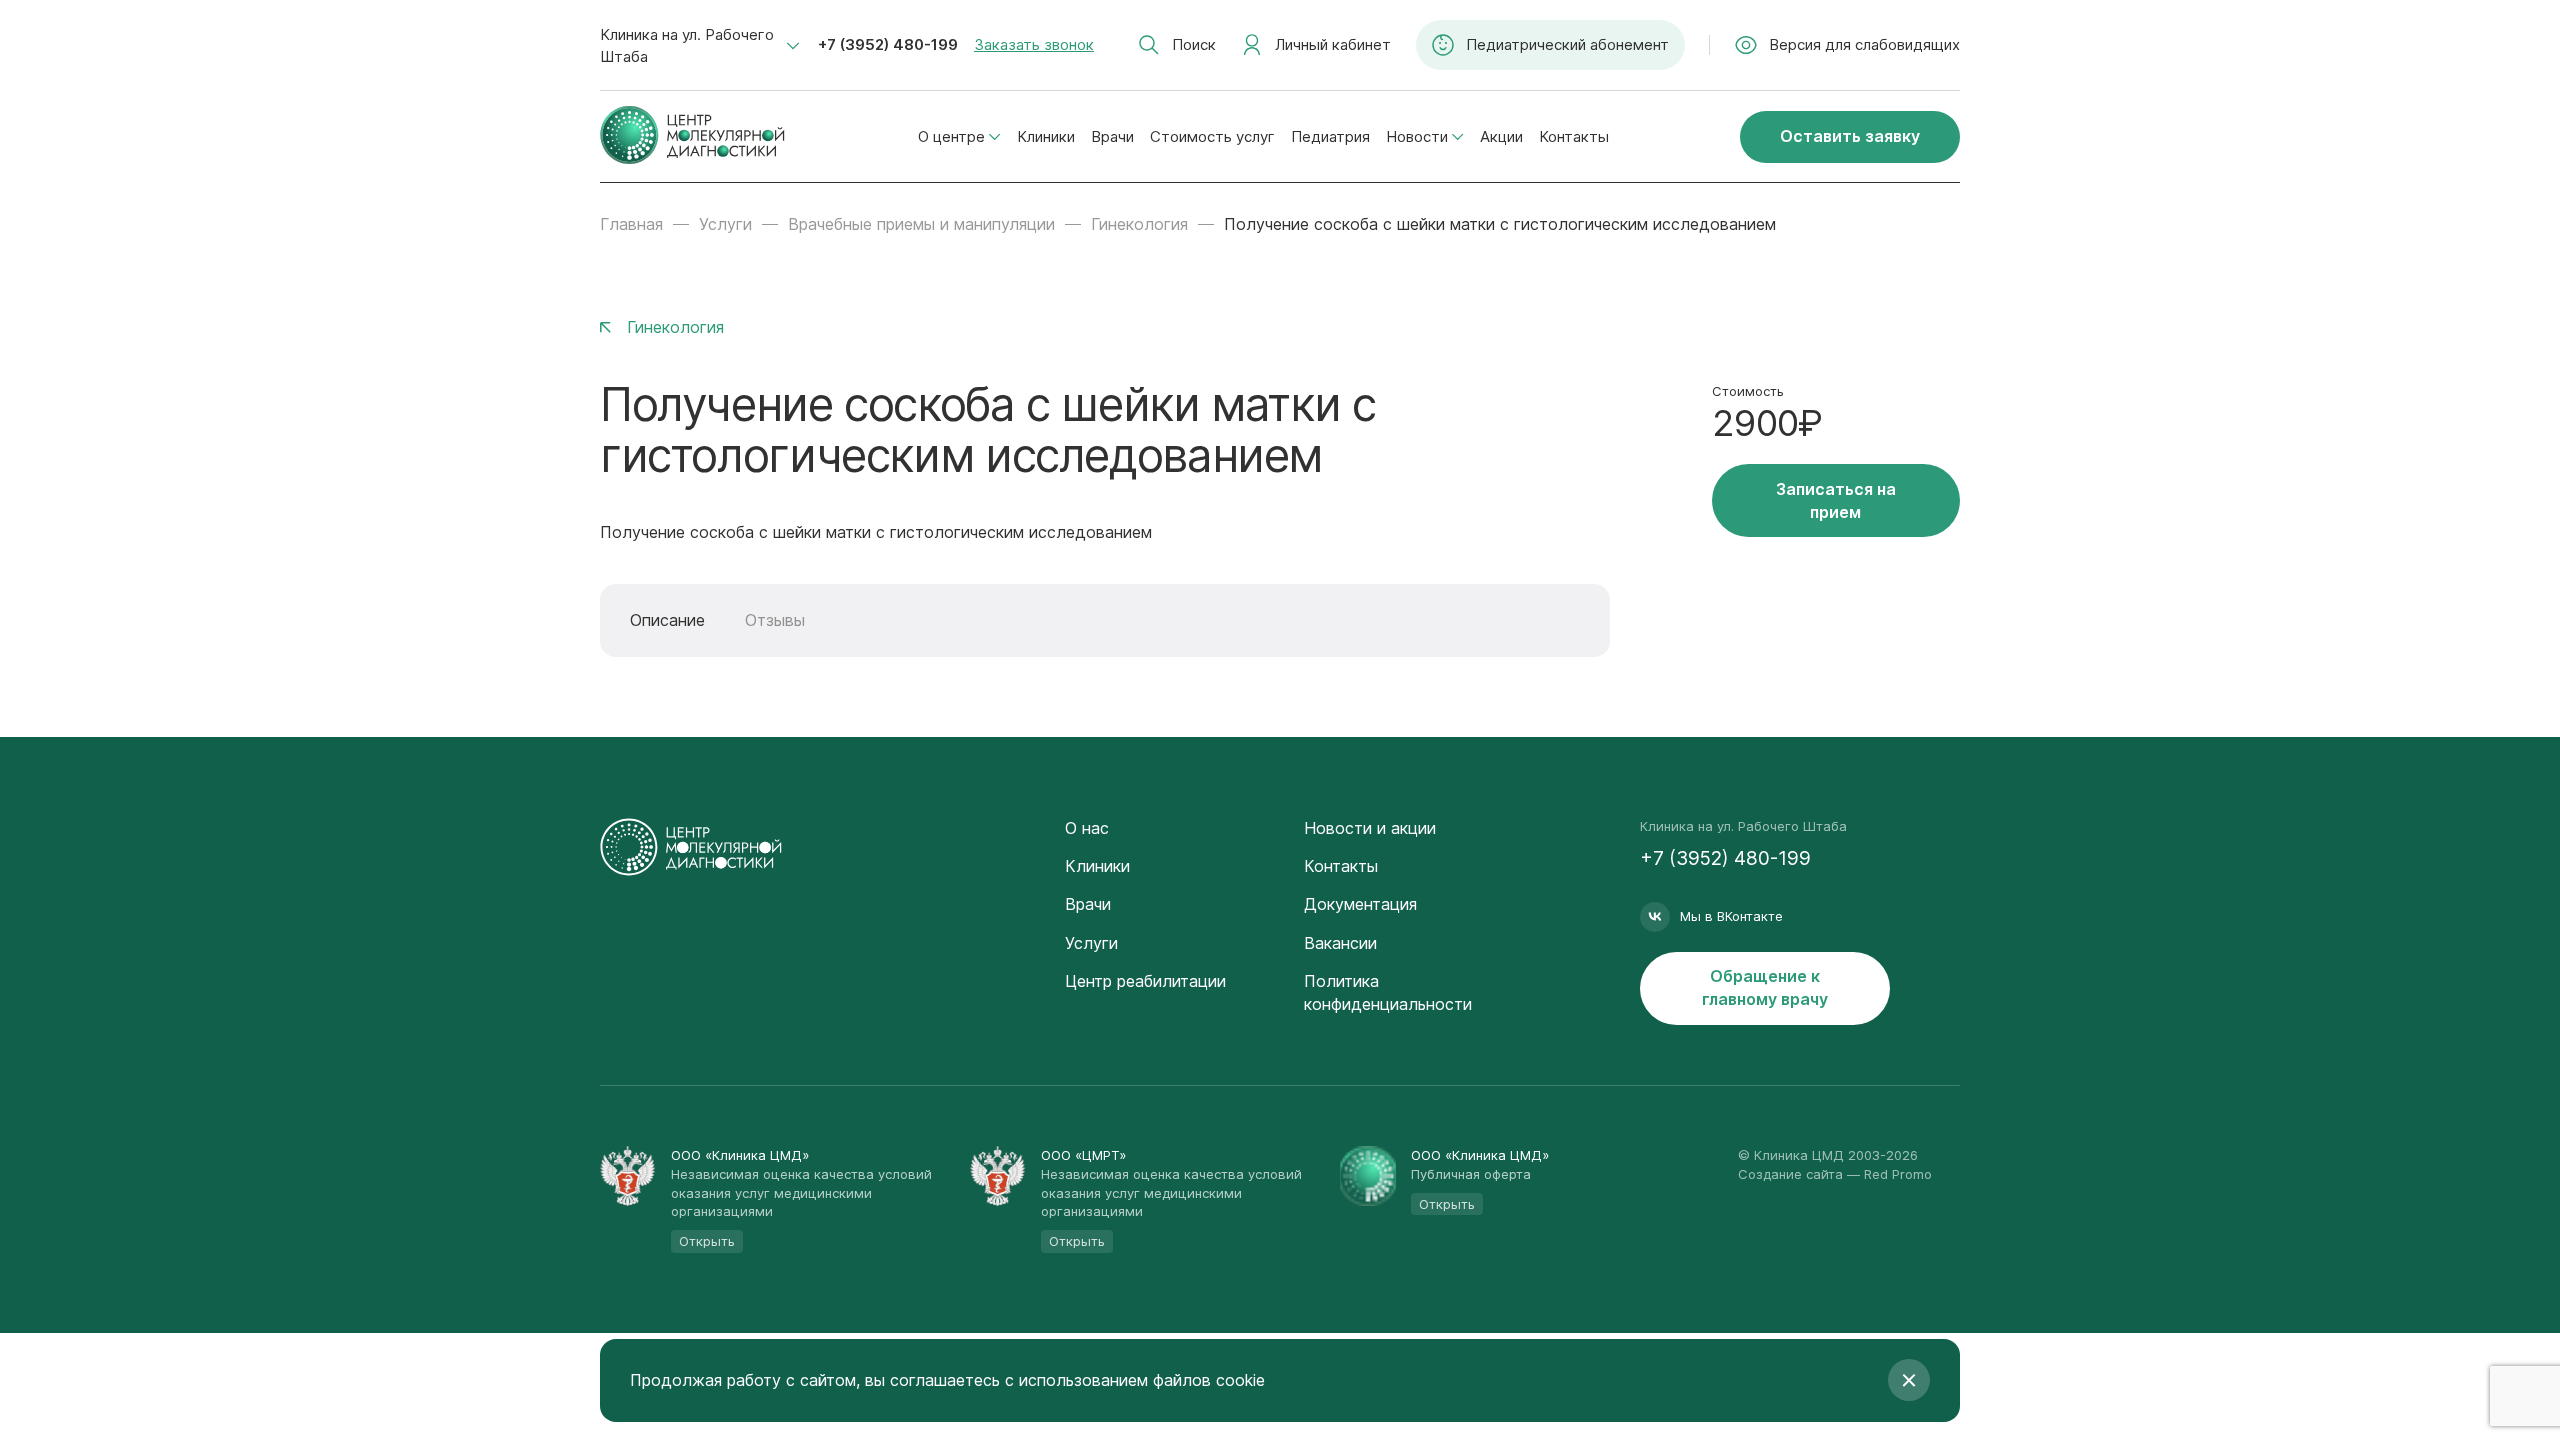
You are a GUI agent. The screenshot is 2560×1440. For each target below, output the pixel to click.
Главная (631, 224)
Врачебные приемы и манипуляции (921, 224)
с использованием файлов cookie (1135, 1380)
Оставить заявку (1850, 136)
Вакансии (1340, 943)
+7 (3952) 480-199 (888, 44)
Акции (1501, 136)
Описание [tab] (667, 620)
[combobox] (700, 46)
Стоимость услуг (1212, 136)
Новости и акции (1370, 828)
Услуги (725, 224)
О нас (1087, 828)
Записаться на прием (1836, 500)
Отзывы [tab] (775, 620)
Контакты (1574, 136)
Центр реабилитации (1145, 981)
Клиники (1046, 136)
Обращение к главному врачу (1765, 987)
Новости (1417, 136)
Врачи (1112, 136)
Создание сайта (1790, 1174)
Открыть (707, 1241)
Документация (1360, 904)
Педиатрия (1330, 136)
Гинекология (1139, 224)
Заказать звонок (1034, 44)
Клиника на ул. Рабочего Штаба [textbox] (687, 45)
